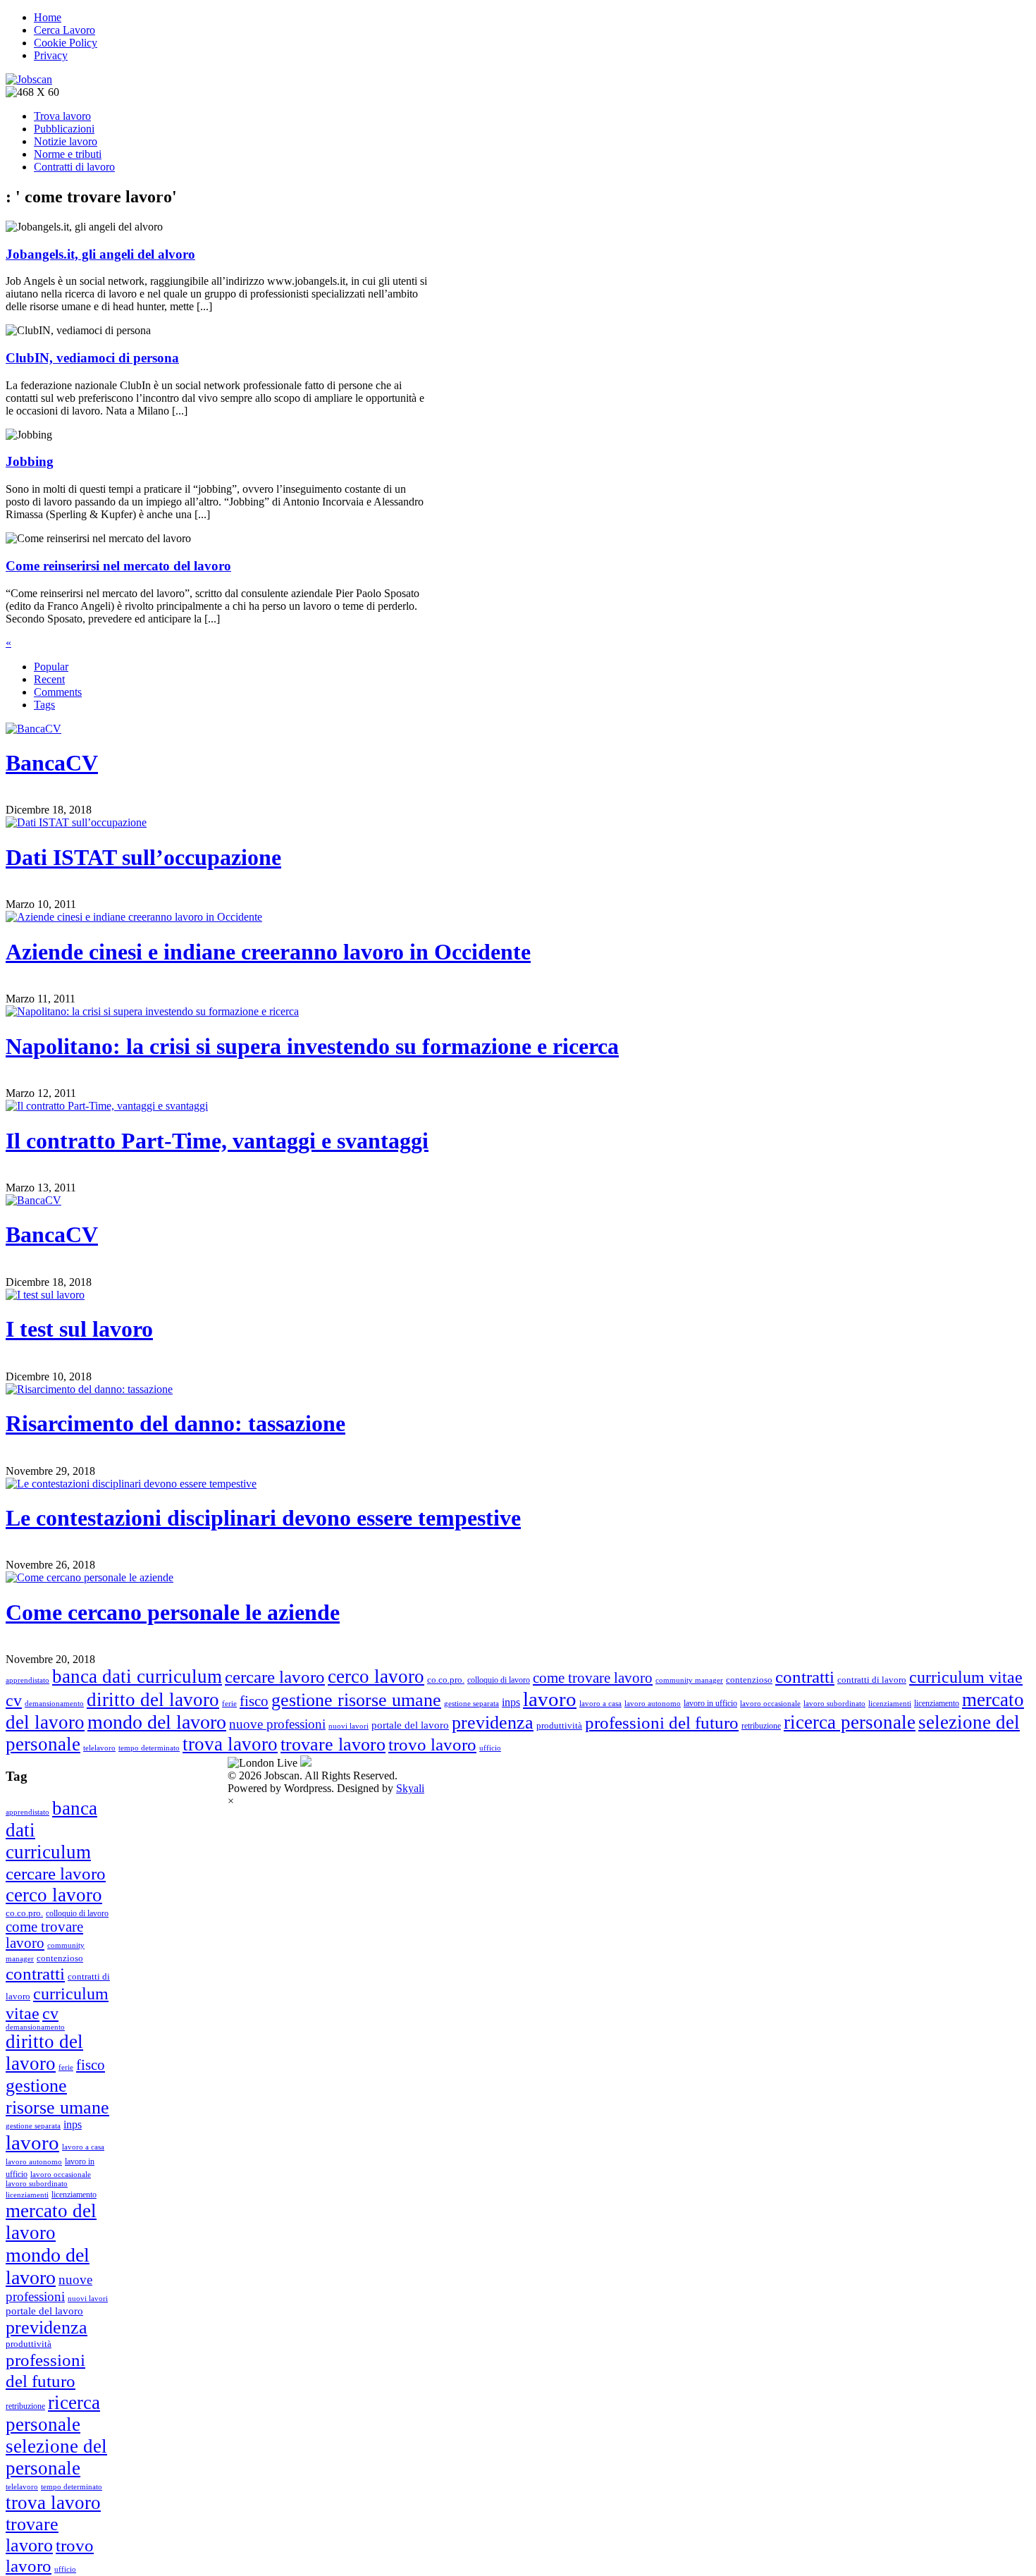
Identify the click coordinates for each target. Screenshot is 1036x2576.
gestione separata (471, 1704)
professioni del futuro (662, 1723)
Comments (58, 692)
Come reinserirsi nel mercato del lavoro (118, 566)
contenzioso (749, 1680)
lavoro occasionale (770, 1704)
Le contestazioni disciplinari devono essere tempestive (263, 1518)
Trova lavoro (62, 116)
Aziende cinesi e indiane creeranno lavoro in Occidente (268, 952)
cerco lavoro (376, 1676)
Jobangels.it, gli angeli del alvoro (100, 254)
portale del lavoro (410, 1725)
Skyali (410, 1788)
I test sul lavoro (79, 1329)
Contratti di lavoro (74, 167)
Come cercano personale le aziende (173, 1612)
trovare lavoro (333, 1744)
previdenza (493, 1723)
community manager (689, 1680)
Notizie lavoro (66, 141)
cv (14, 1700)
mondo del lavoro (157, 1722)
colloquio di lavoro (499, 1680)
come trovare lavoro (593, 1678)
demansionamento (54, 1704)
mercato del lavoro (51, 2222)
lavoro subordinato (834, 1704)
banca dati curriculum (137, 1676)
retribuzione (761, 1726)
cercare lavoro (275, 1677)
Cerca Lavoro (64, 30)
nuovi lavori (349, 1726)
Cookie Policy (66, 43)
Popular (51, 667)
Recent (49, 679)
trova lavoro (230, 1744)
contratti (805, 1677)
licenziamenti (890, 1704)
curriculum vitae (966, 1677)
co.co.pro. (446, 1680)
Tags (44, 705)
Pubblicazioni (64, 129)
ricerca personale (850, 1722)
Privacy (51, 55)
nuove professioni (277, 1724)
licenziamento (937, 1703)
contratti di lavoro (872, 1680)
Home (48, 17)
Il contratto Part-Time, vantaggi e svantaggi (217, 1141)
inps (511, 1702)
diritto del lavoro (153, 1700)
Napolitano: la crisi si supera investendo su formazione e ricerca (312, 1046)
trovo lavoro (432, 1744)
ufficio (490, 1748)
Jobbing (30, 461)
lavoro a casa (600, 1704)
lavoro (550, 1699)
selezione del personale (56, 2457)
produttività (559, 1725)
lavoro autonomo (653, 1704)
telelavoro (99, 1748)
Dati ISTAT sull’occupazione (143, 857)
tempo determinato (149, 1748)
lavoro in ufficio (710, 1703)
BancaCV (52, 763)
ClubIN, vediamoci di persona (92, 358)
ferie (229, 1704)
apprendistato (27, 1680)
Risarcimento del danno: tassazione (175, 1423)
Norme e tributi (68, 154)
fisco (254, 1701)
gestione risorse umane (356, 1700)
